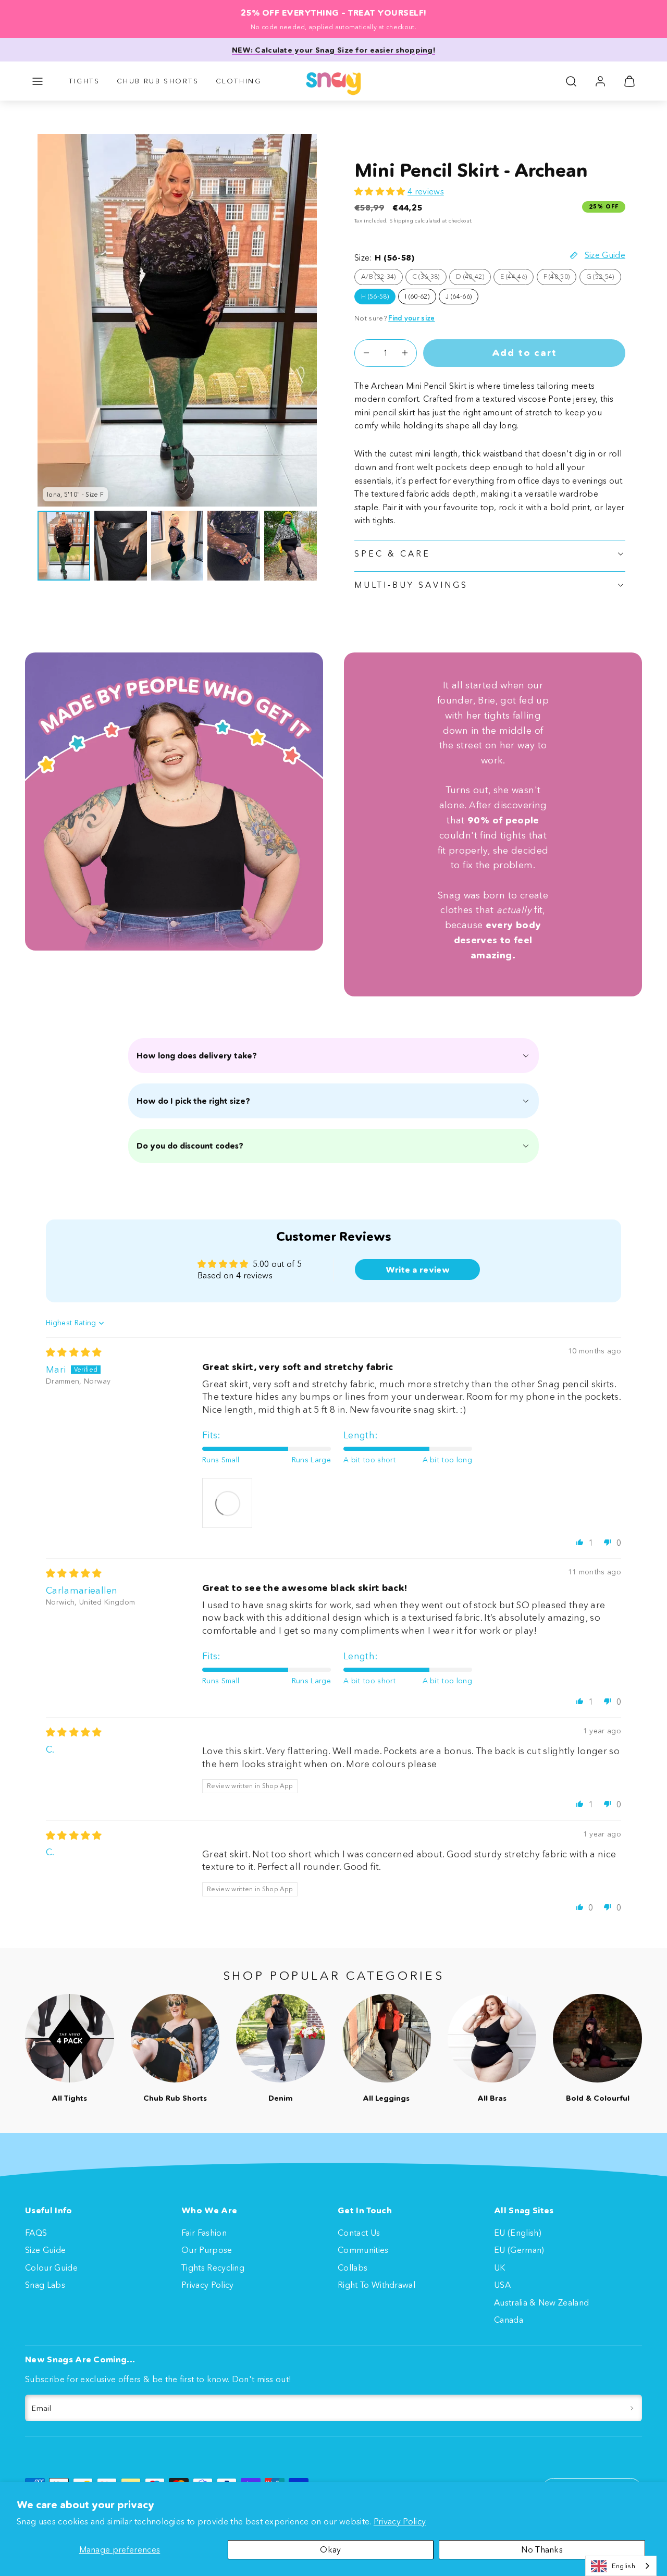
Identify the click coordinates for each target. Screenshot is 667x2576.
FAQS (36, 2233)
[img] (74, 1352)
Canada (509, 2320)
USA (502, 2285)
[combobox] (621, 2566)
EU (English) (518, 2233)
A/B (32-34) (382, 278)
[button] (38, 81)
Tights (84, 81)
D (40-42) (473, 278)
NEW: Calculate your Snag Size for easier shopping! (333, 50)
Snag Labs (45, 2285)
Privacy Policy (400, 2521)
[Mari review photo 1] (227, 1503)
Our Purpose (207, 2250)
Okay (330, 2549)
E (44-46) (517, 278)
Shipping (401, 221)
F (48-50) (560, 278)
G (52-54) (604, 278)
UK (500, 2267)
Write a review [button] (418, 1269)
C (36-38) (429, 278)
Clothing (239, 81)
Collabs (353, 2267)
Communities (363, 2250)
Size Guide (45, 2250)
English (623, 2566)
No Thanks (542, 2549)
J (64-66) (459, 296)
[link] (600, 81)
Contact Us (359, 2233)
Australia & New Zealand (541, 2302)
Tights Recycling (213, 2267)
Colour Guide (51, 2267)
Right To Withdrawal (376, 2285)
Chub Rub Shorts (158, 81)
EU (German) (519, 2250)
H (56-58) (375, 296)
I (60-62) (417, 296)
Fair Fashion (204, 2233)
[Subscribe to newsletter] (632, 2408)
